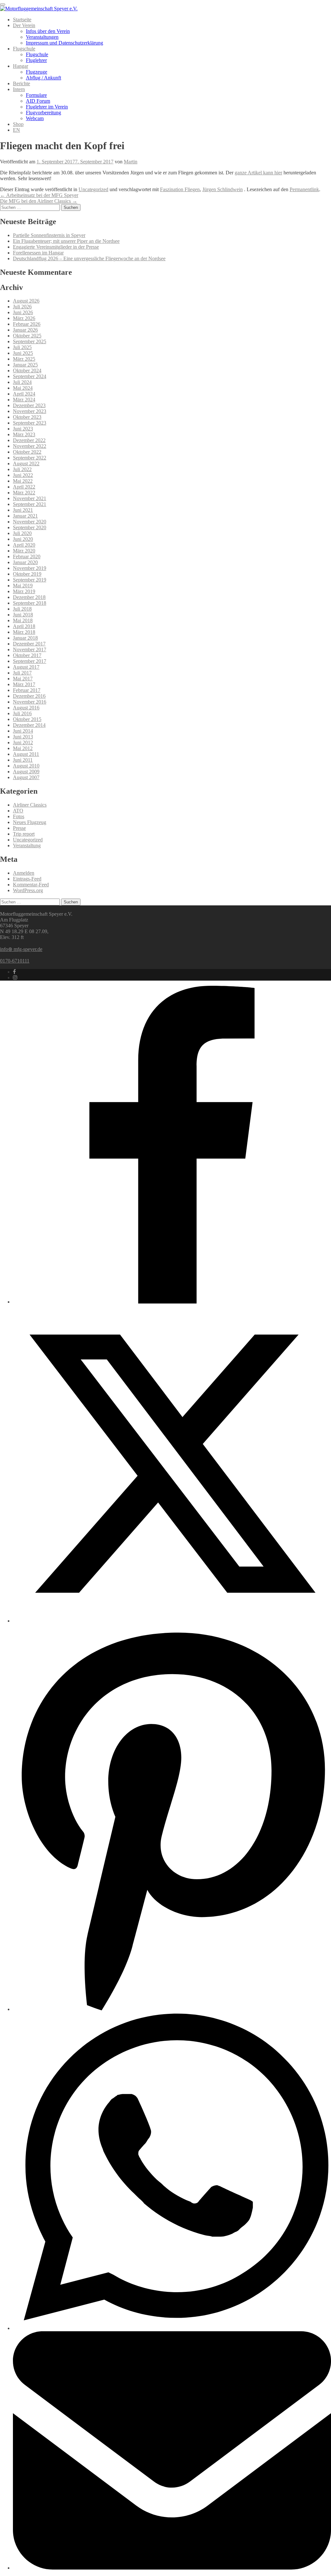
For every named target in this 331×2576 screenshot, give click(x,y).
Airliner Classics (30, 805)
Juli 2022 (22, 469)
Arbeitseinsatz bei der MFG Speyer (39, 195)
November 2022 (30, 446)
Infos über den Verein (48, 31)
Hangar (21, 66)
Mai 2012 (23, 748)
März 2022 (24, 493)
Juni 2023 (23, 429)
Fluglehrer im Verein (47, 107)
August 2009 (26, 772)
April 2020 (24, 545)
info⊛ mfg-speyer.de (21, 949)
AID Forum (38, 101)
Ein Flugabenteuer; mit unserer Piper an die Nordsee (66, 241)
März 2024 (24, 400)
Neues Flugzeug (30, 822)
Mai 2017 (23, 679)
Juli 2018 (22, 609)
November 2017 (30, 649)
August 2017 (26, 667)
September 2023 (30, 423)
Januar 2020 (25, 562)
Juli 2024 (22, 382)
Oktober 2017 (27, 655)
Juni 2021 (23, 510)
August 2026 (26, 301)
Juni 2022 (23, 475)
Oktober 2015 (27, 719)
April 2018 (24, 626)
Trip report (24, 834)
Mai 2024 (23, 388)
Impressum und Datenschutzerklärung (64, 43)
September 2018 (30, 603)
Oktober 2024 (27, 371)
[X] (172, 1621)
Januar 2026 (25, 330)
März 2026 (24, 318)
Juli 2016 (22, 713)
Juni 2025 (23, 353)
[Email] (172, 2568)
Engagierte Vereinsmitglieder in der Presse (56, 247)
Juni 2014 (23, 731)
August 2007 (26, 777)
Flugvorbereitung (43, 113)
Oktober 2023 (27, 417)
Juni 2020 (23, 539)
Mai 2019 (23, 586)
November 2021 (30, 498)
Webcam (35, 118)
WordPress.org (28, 890)
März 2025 (24, 359)
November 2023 (30, 411)
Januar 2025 (25, 365)
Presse (19, 828)
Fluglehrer (36, 60)
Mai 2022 (23, 481)
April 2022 (24, 487)
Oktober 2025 (27, 336)
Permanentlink (304, 189)
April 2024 (24, 394)
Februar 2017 (27, 690)
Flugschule (24, 49)
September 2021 (30, 504)
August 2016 (26, 708)
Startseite (22, 20)
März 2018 (24, 632)
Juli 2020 (22, 533)
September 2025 (30, 341)
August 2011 (26, 754)
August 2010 (26, 766)
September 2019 (30, 580)
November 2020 (30, 522)
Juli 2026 (22, 307)
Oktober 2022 (27, 452)
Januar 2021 (25, 516)
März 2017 (24, 684)
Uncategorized (93, 189)
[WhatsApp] (172, 2328)
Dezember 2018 (29, 597)
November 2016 (30, 702)
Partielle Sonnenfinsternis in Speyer (49, 235)
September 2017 (30, 661)
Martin (131, 162)
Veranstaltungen (42, 37)
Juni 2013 (23, 737)
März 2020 (24, 551)
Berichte (21, 83)
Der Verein (24, 25)
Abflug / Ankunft (43, 78)
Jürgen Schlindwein (223, 189)
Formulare (36, 95)
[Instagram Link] (15, 978)
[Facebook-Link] (14, 972)
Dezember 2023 (29, 405)
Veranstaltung (27, 845)
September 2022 (30, 458)
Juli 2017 (22, 673)
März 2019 (24, 591)
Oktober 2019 (27, 574)
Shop (18, 124)
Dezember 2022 (29, 440)
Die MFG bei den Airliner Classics (39, 201)
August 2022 (26, 464)
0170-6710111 (15, 961)
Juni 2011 (23, 760)
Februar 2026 (27, 324)
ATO (18, 811)
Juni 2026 (23, 312)
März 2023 (24, 434)
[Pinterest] (172, 2009)
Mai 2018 (23, 620)
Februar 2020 (27, 556)
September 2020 (30, 527)
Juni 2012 (23, 742)
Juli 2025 (22, 347)
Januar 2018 (25, 638)
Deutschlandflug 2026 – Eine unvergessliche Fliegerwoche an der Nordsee (89, 258)
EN (16, 130)
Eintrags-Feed (27, 879)
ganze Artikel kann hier (258, 173)
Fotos (19, 816)
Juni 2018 (23, 615)
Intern (19, 89)
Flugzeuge (37, 72)
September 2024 (30, 376)
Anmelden (24, 873)
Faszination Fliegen (180, 189)
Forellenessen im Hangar (38, 253)
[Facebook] (172, 1302)
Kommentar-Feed (31, 885)
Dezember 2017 (29, 644)
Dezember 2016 (29, 696)
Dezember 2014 (29, 725)
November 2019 (30, 568)
